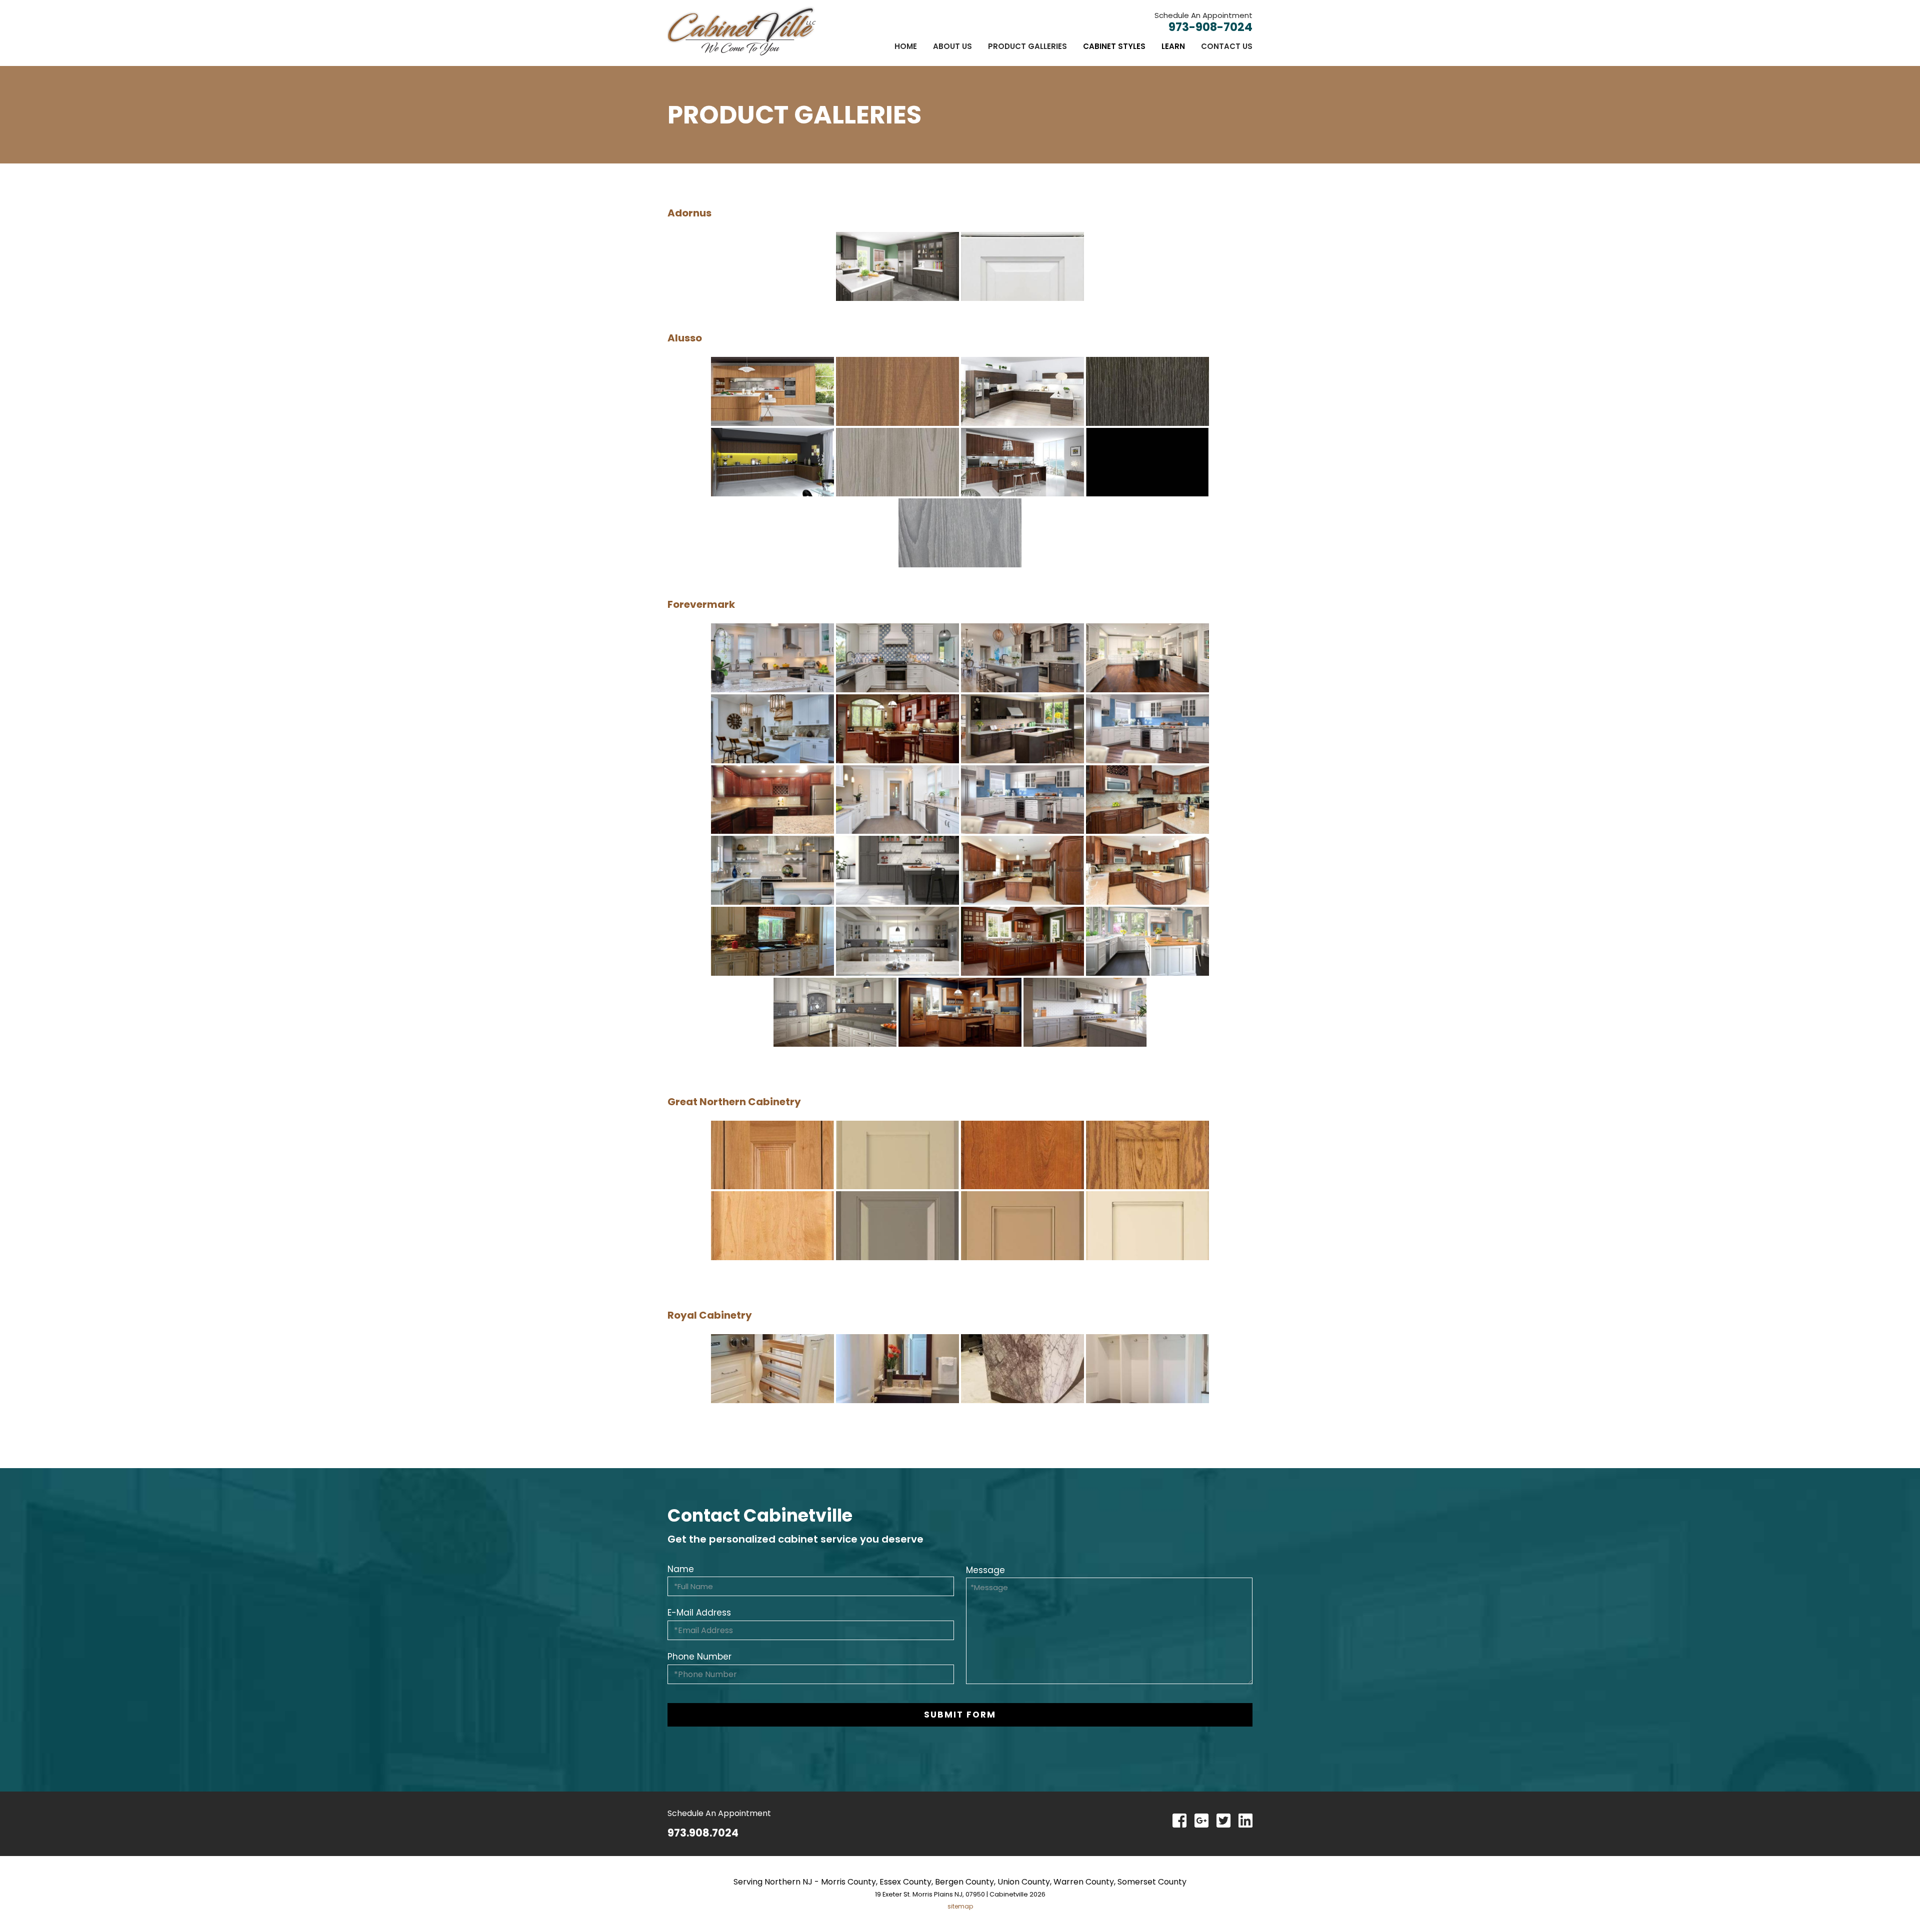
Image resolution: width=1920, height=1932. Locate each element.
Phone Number (699, 1657)
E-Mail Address (699, 1613)
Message (985, 1570)
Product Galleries (1027, 46)
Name (681, 1569)
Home (906, 46)
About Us (952, 46)
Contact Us (1227, 46)
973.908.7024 (703, 1833)
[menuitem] (906, 46)
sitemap (960, 1906)
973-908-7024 (1210, 27)
